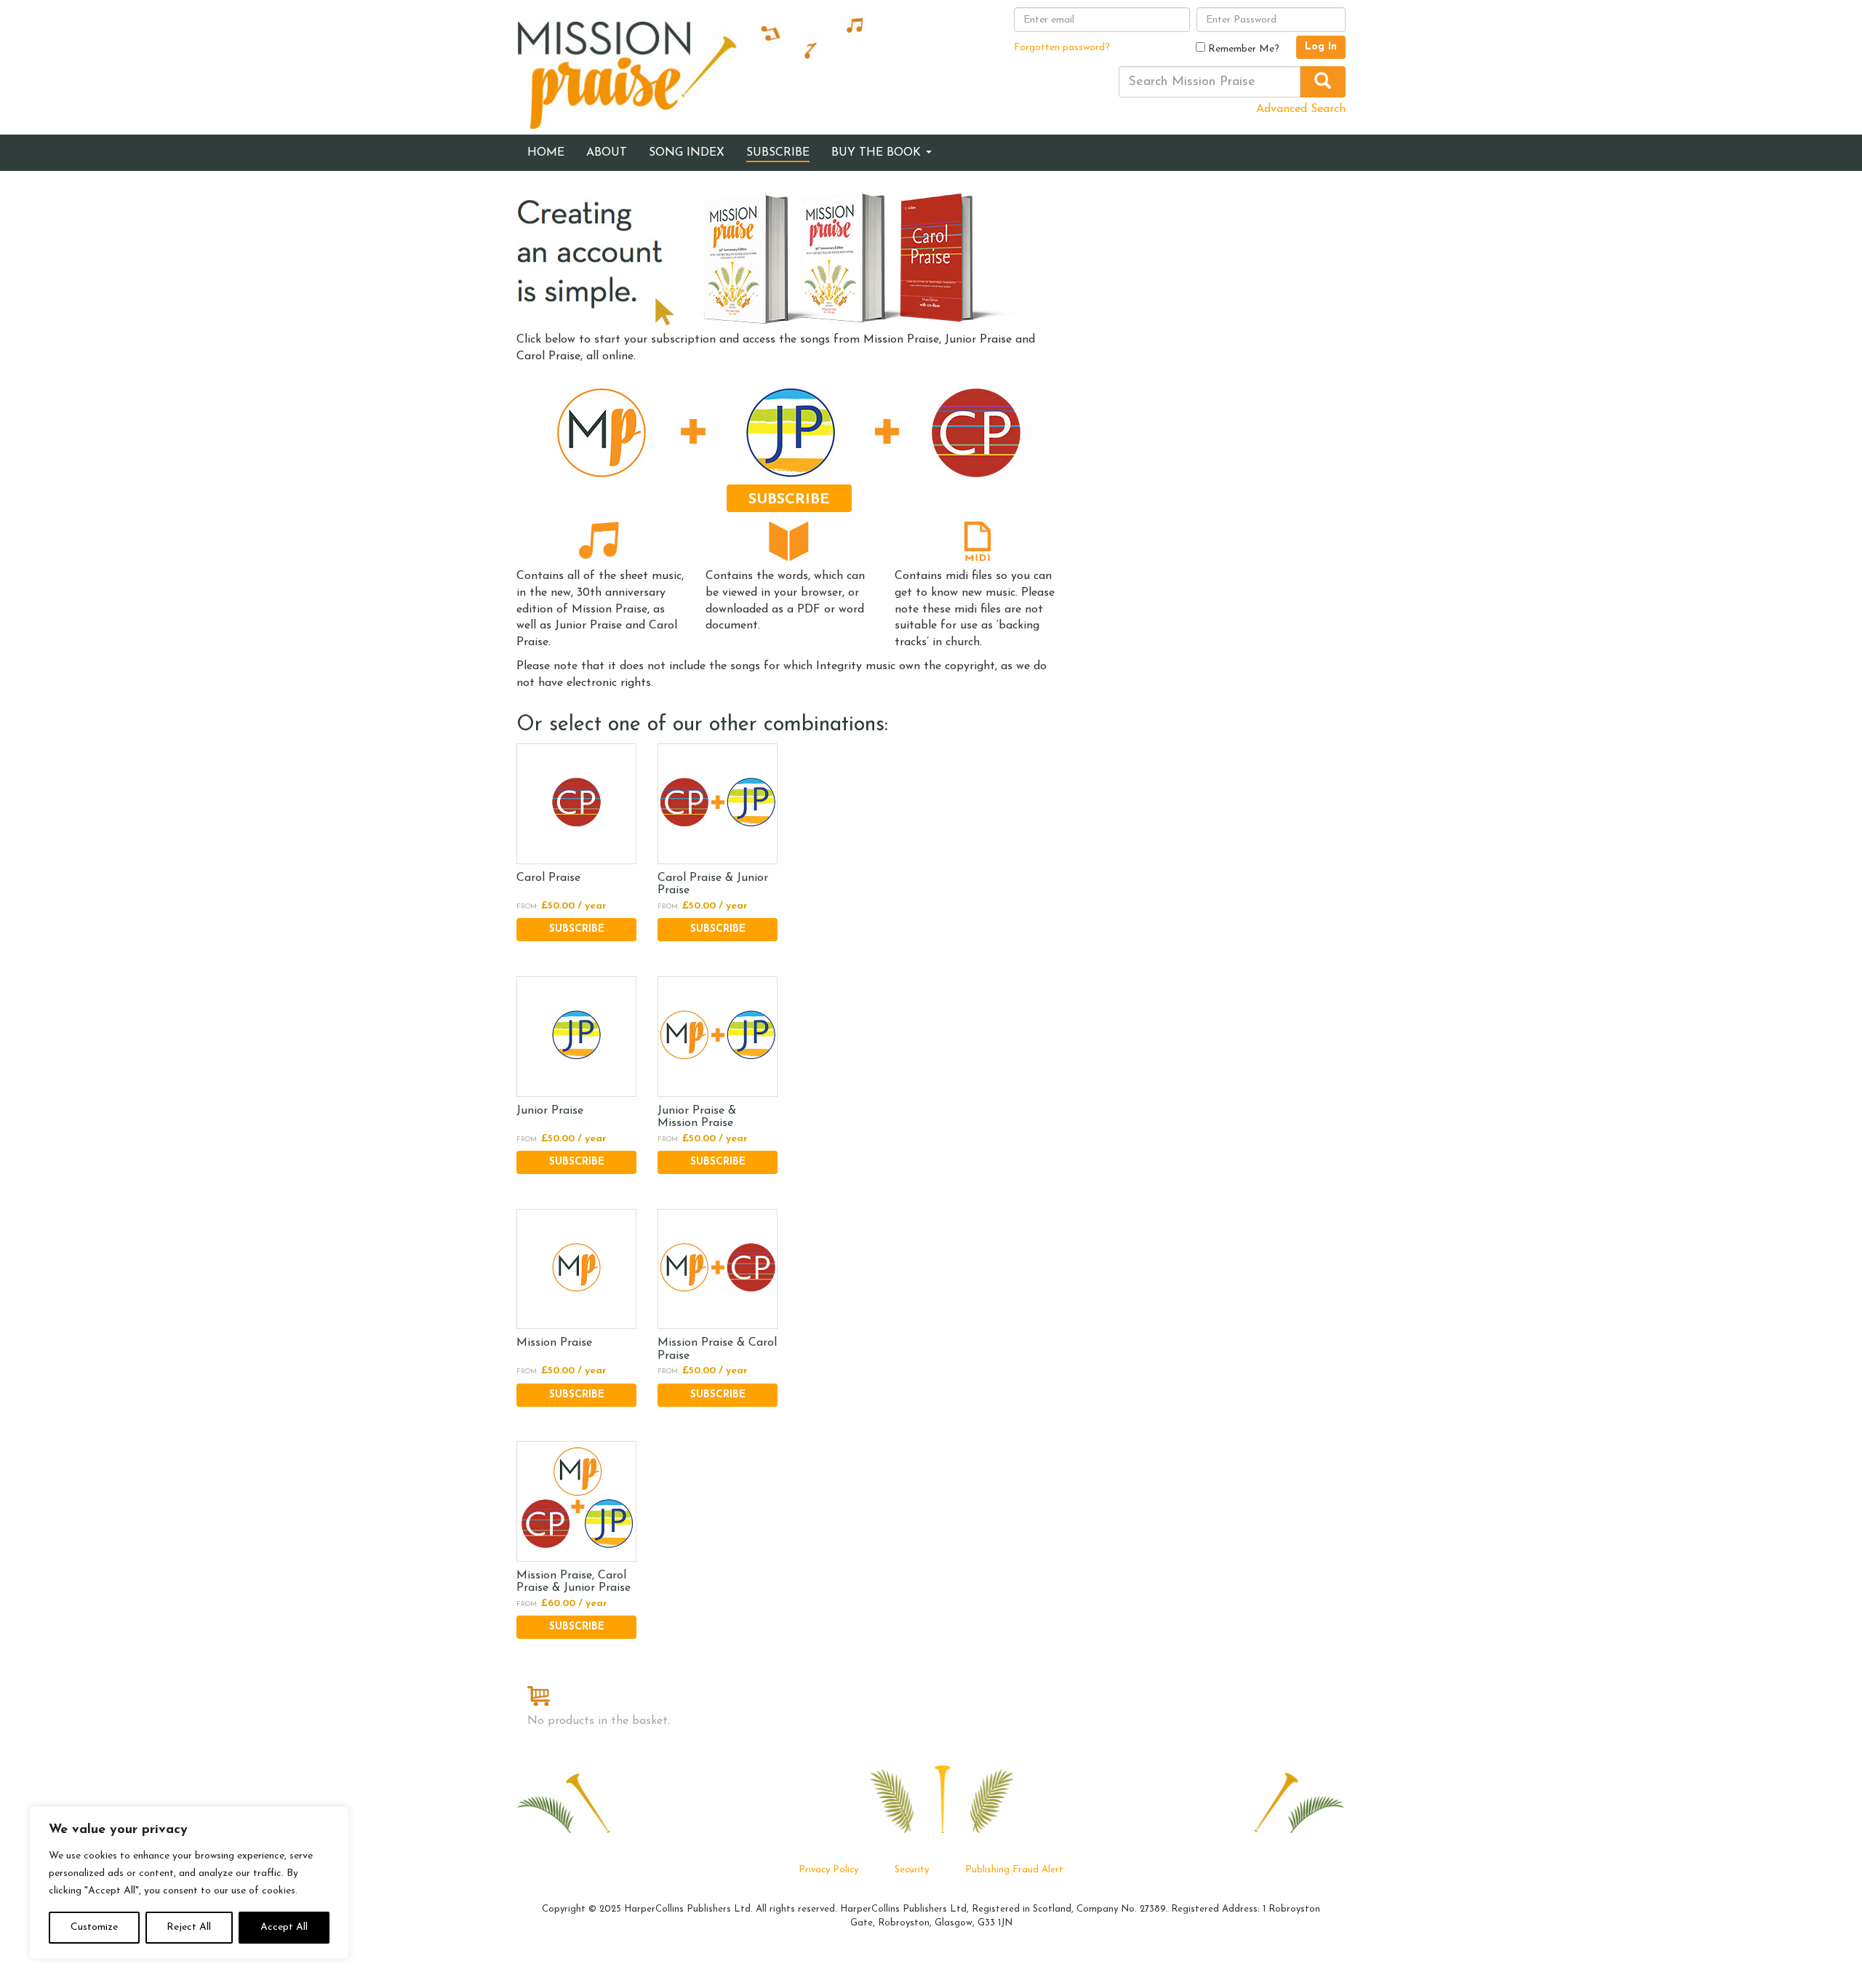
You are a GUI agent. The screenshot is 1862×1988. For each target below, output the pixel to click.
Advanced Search (1301, 109)
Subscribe (789, 500)
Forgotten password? (1062, 48)
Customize (94, 1927)
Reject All (189, 1927)
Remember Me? (1242, 49)
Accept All (284, 1927)
